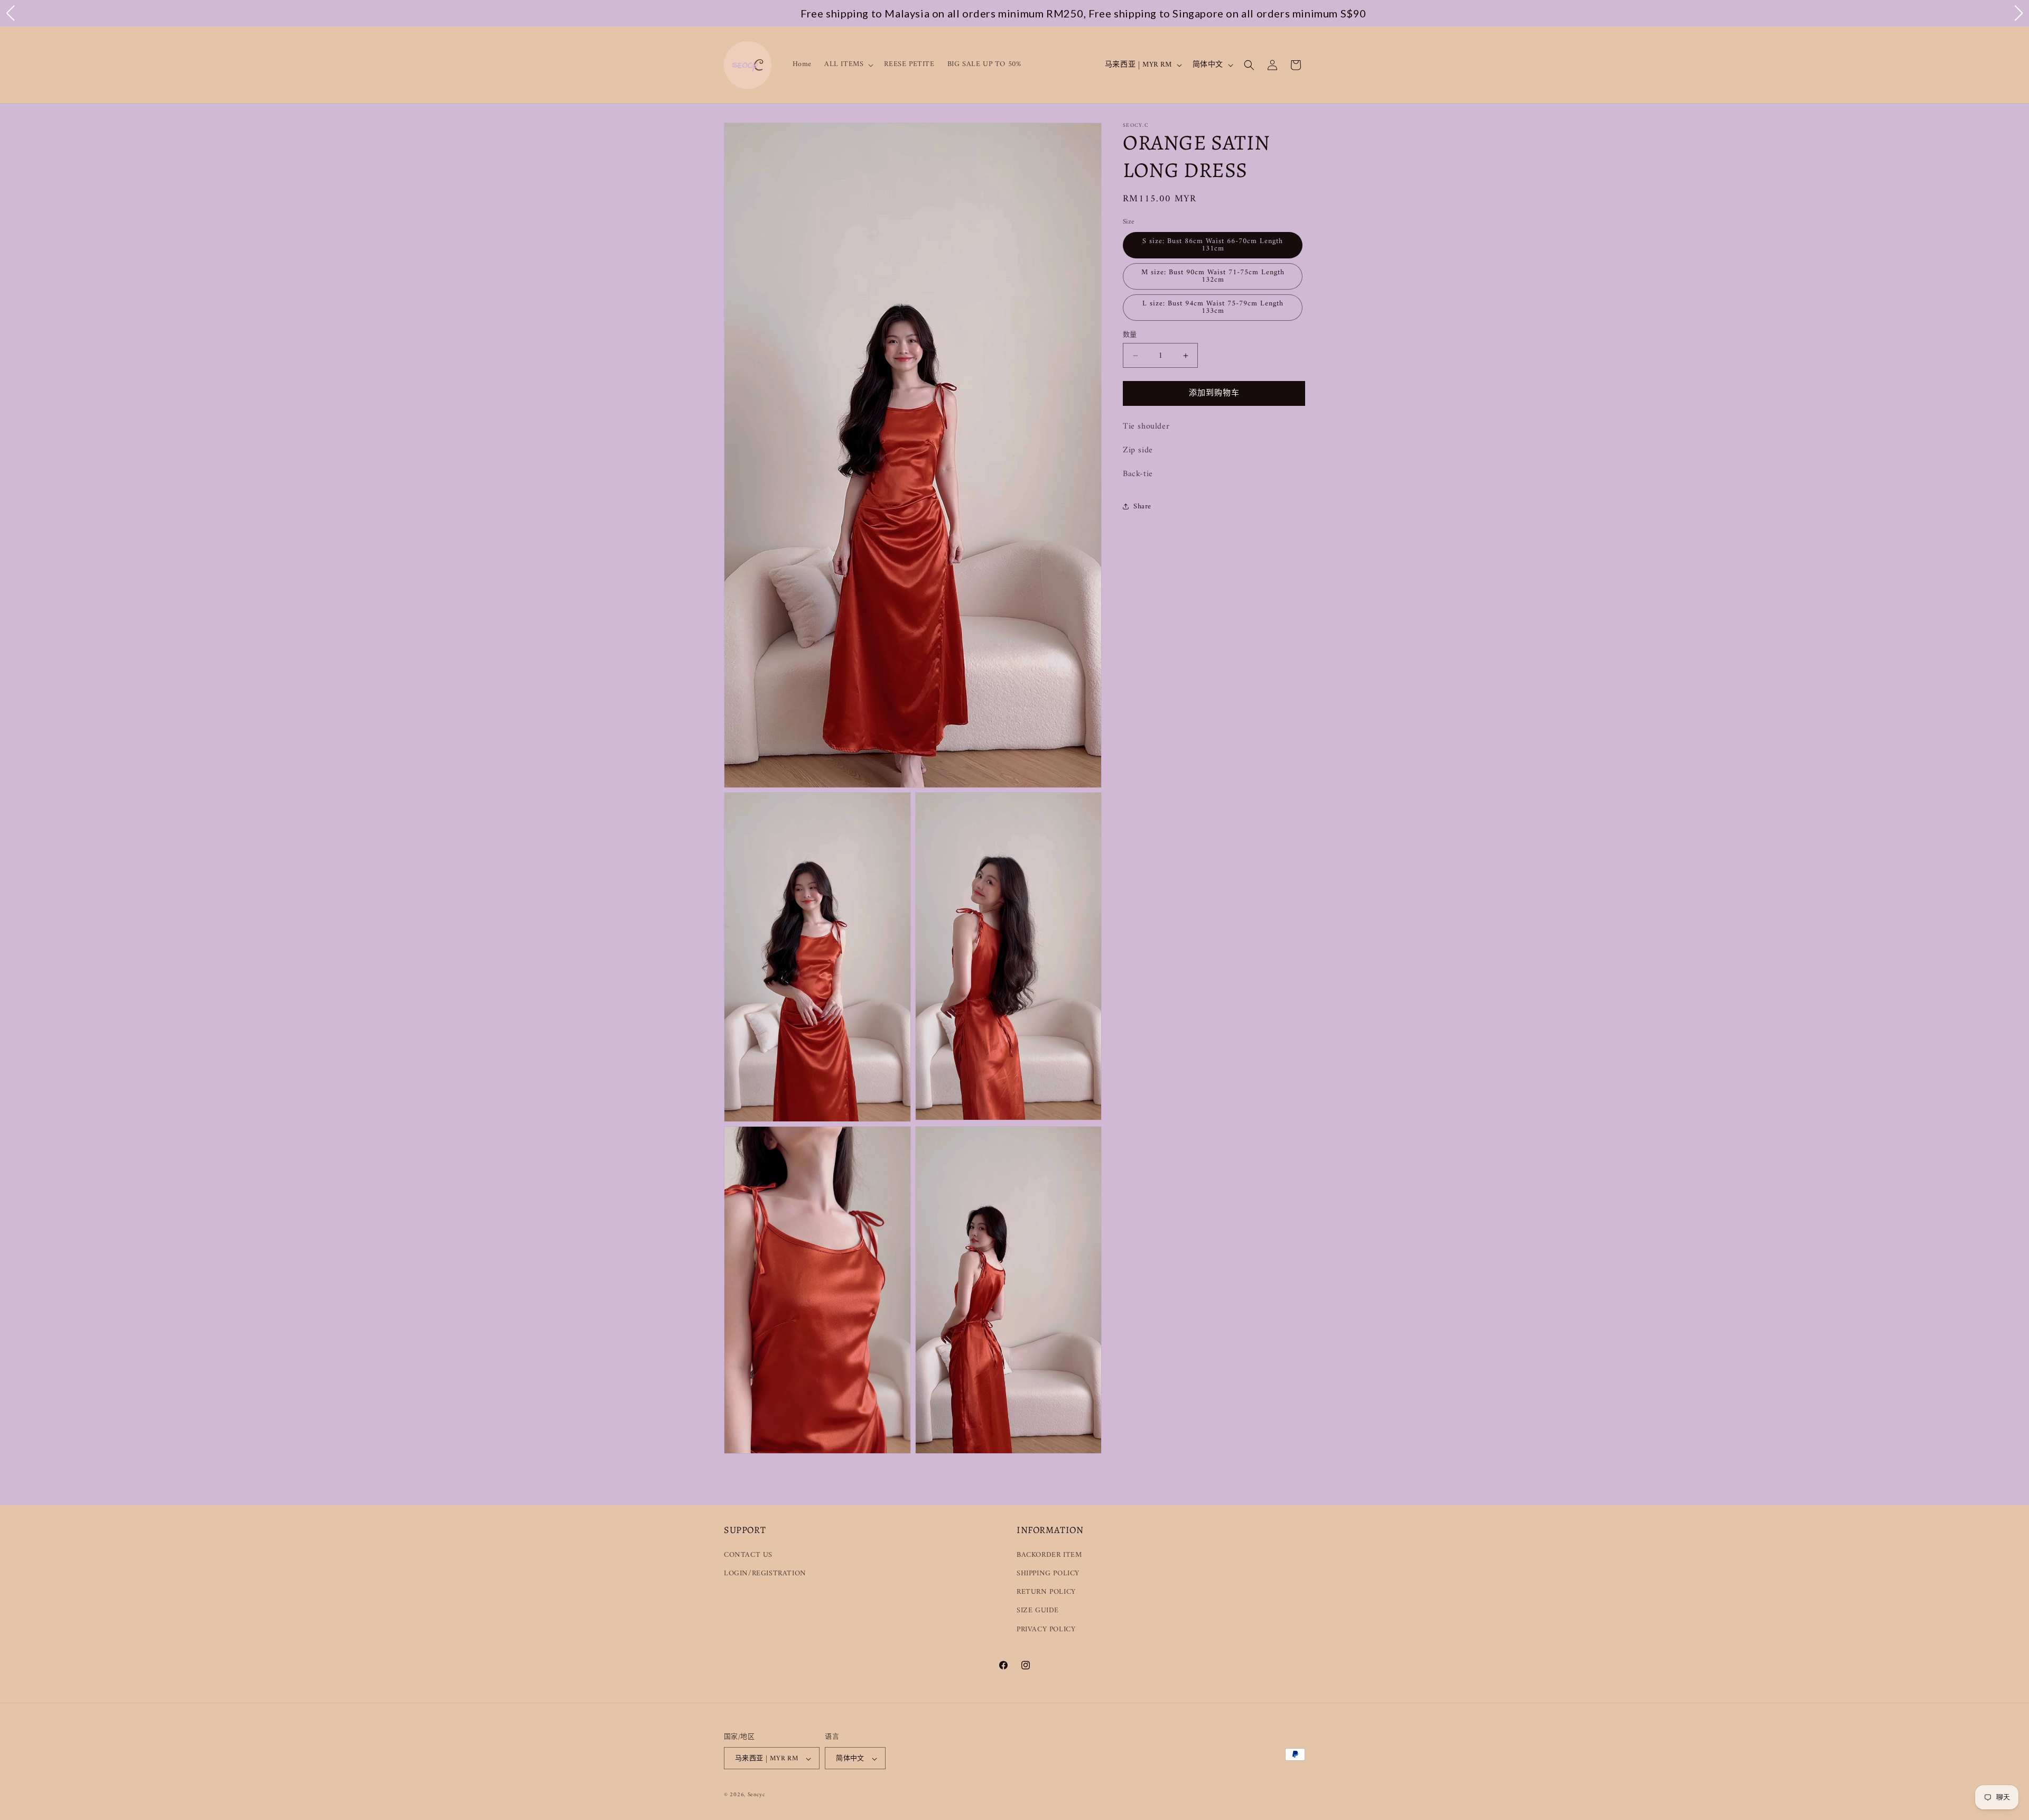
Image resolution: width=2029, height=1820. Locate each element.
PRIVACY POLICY (1046, 1629)
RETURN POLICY (1046, 1592)
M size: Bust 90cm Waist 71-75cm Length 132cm (1213, 276)
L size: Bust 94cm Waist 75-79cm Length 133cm (1213, 307)
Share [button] (1142, 507)
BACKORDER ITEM (1049, 1554)
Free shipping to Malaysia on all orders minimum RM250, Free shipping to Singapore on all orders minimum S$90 (1015, 13)
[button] (848, 64)
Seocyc (757, 1795)
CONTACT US (748, 1554)
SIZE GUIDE (1038, 1610)
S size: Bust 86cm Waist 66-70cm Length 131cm (1213, 245)
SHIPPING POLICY (1048, 1573)
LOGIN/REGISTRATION (765, 1573)
